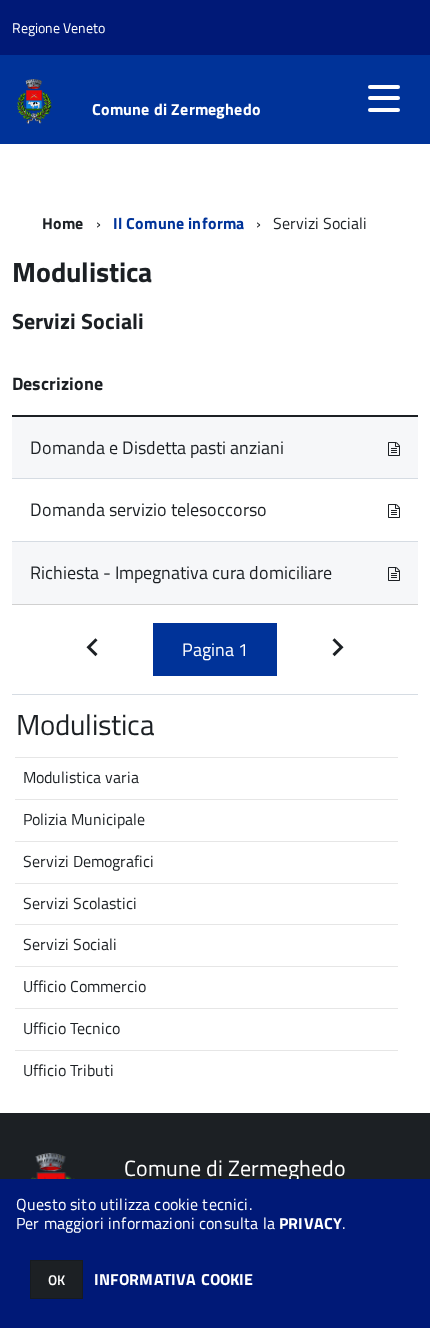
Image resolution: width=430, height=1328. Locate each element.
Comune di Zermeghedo (176, 109)
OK (56, 1279)
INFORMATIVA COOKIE (174, 1279)
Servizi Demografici (88, 861)
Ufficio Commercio (84, 986)
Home (63, 223)
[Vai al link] (394, 447)
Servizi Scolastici (80, 903)
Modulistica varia (81, 777)
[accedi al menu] (384, 98)
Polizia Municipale (84, 819)
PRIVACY (310, 1223)
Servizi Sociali (70, 944)
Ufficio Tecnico (71, 1028)
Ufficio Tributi (68, 1070)
